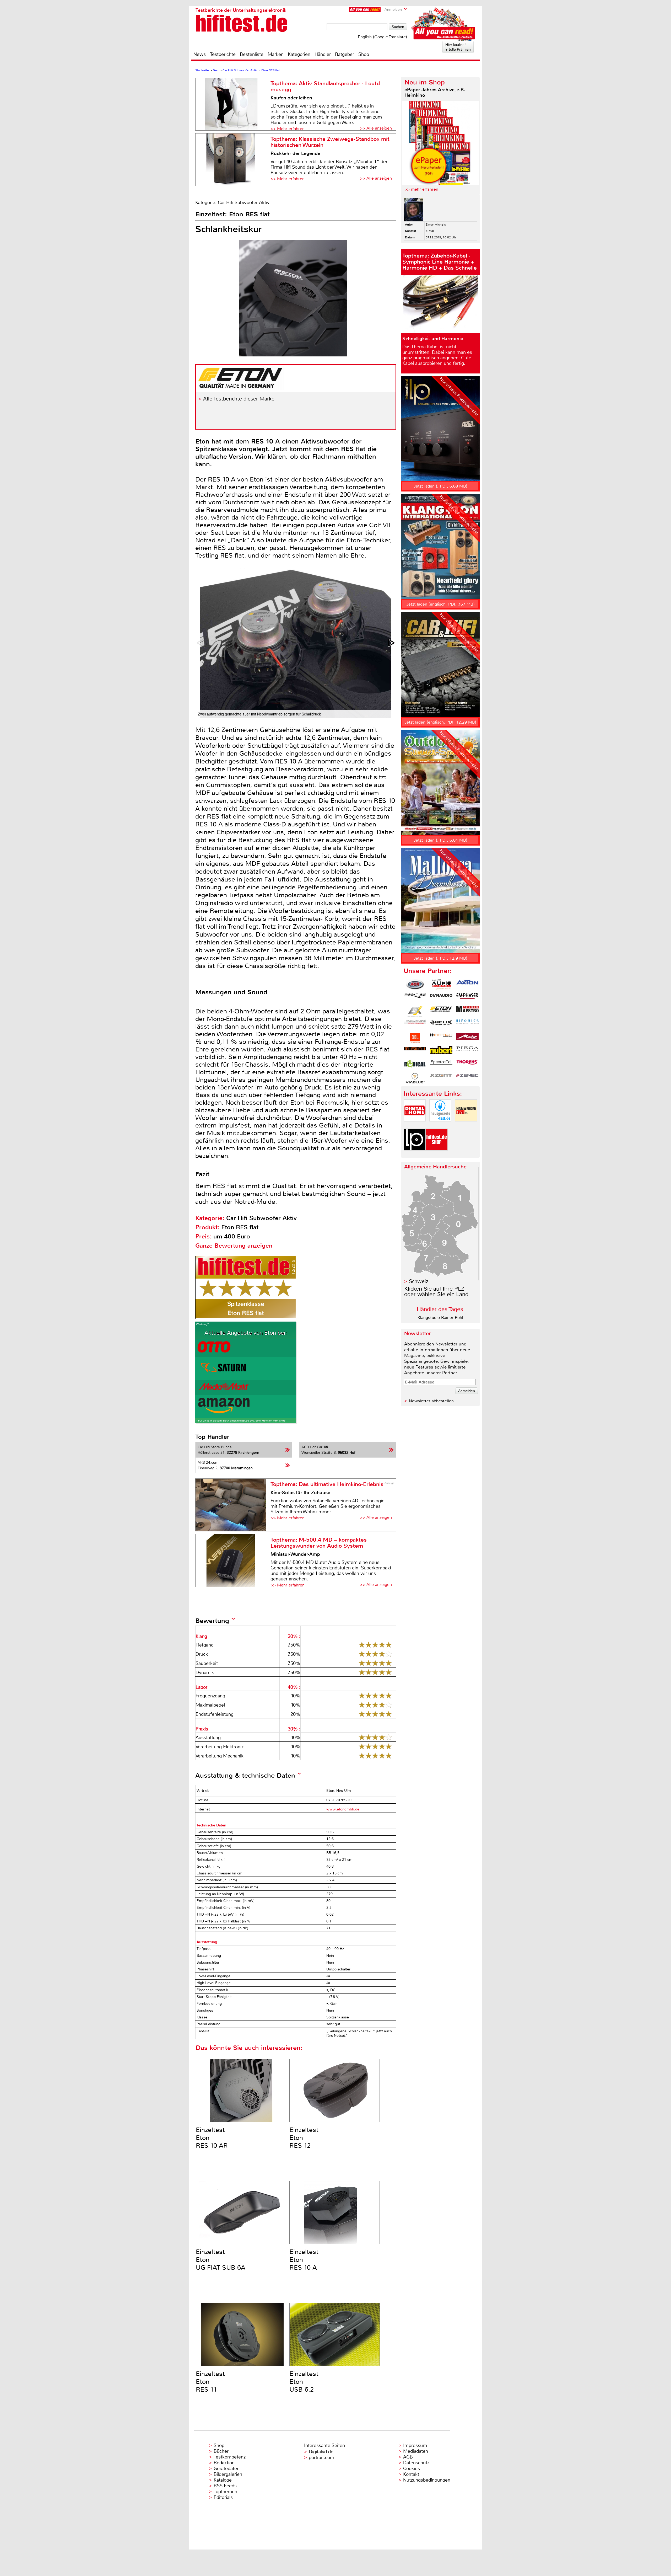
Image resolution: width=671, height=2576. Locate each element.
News (200, 54)
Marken (276, 54)
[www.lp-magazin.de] (415, 1155)
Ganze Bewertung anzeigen (234, 1246)
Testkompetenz (230, 2457)
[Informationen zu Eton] (441, 1011)
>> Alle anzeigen (376, 128)
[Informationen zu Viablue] (415, 1078)
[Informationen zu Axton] (467, 985)
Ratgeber (345, 54)
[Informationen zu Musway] (415, 1051)
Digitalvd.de (321, 2452)
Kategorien (299, 54)
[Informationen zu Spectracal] (441, 1065)
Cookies (412, 2468)
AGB (408, 2457)
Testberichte (223, 54)
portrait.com (321, 2457)
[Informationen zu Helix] (441, 1025)
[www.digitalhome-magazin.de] (415, 1126)
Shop (364, 54)
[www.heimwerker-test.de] (466, 1126)
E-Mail (430, 231)
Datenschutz (416, 2463)
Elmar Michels (436, 225)
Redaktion (224, 2463)
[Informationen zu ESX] (415, 1011)
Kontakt (411, 2474)
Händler (323, 54)
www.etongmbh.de (343, 1809)
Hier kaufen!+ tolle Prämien (458, 47)
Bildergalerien (228, 2474)
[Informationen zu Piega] (467, 1051)
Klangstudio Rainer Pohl (440, 1318)
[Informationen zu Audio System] (441, 985)
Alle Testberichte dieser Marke (239, 399)
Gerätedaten (227, 2468)
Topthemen (225, 2492)
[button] (392, 643)
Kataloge (223, 2480)
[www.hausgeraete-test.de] (440, 1126)
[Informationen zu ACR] (415, 985)
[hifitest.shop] (437, 1155)
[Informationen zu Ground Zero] (415, 1025)
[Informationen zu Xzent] (441, 1078)
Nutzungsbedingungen (427, 2480)
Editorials (223, 2497)
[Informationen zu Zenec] (467, 1078)
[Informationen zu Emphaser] (467, 998)
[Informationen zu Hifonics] (467, 1025)
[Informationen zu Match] (441, 1038)
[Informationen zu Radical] (415, 1065)
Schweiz (419, 1281)
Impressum (415, 2445)
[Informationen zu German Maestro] (467, 1011)
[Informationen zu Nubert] (441, 1051)
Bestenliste (252, 54)
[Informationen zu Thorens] (467, 1065)
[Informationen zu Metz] (467, 1038)
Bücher (221, 2451)
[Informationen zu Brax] (415, 998)
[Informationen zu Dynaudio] (441, 998)
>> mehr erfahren (421, 189)
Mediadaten (416, 2451)
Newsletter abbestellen (431, 1401)
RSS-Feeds (225, 2486)
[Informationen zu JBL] (415, 1038)
